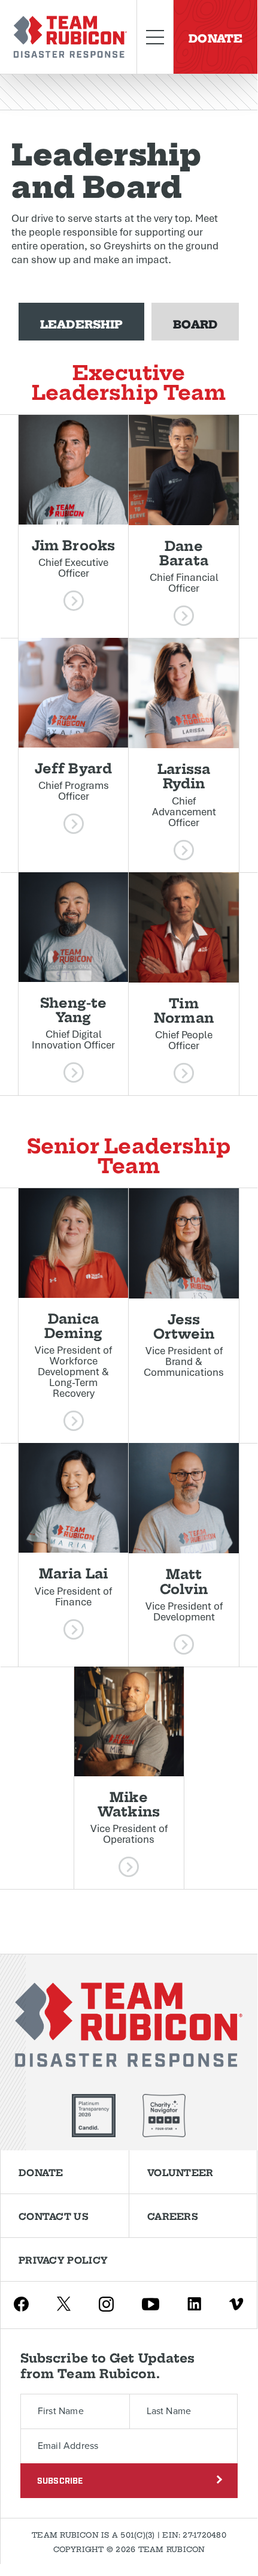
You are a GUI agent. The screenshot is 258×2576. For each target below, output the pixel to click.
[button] (73, 526)
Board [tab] (195, 323)
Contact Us (54, 2216)
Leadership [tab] (81, 323)
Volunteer (180, 2172)
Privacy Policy (63, 2259)
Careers (173, 2216)
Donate (215, 37)
